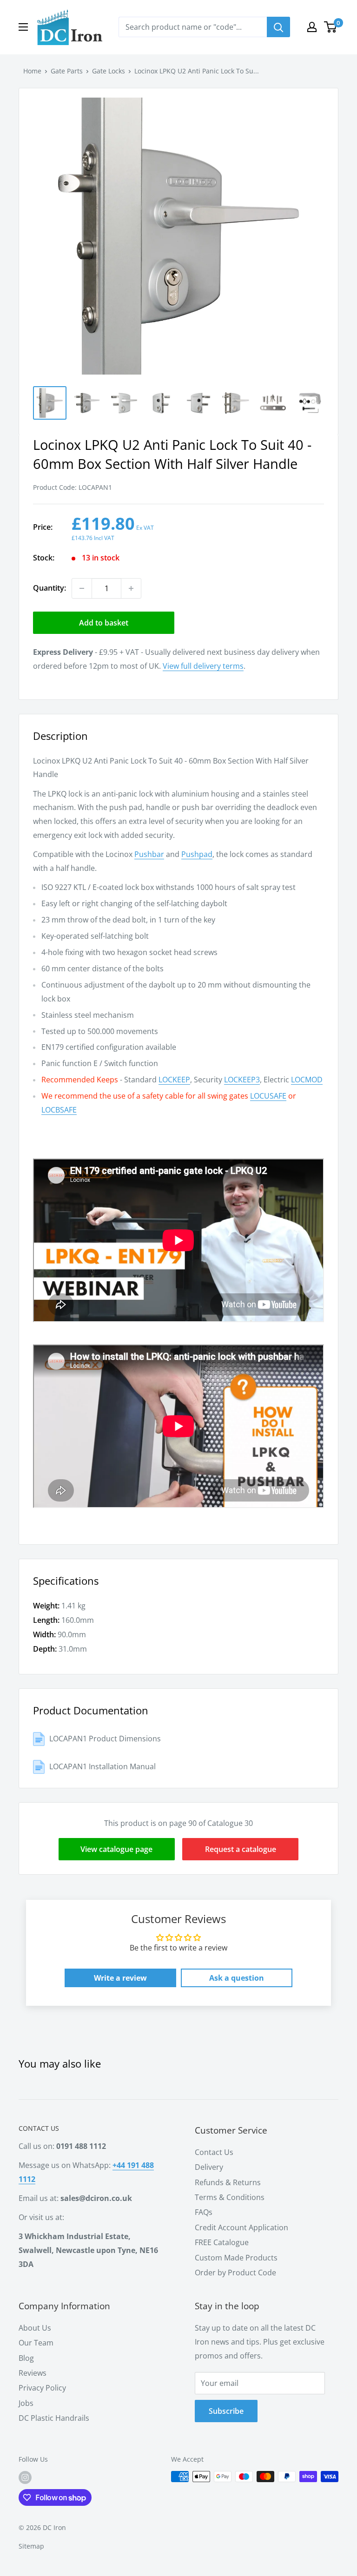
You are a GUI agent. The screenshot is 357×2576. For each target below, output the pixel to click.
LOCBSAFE (59, 1110)
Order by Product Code (235, 2273)
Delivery (209, 2167)
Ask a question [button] (237, 1978)
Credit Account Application (241, 2227)
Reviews (33, 2373)
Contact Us (214, 2152)
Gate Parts (67, 71)
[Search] (278, 27)
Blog (26, 2358)
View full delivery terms (203, 666)
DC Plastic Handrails (54, 2418)
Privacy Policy (42, 2388)
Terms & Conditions (230, 2197)
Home (32, 71)
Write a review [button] (120, 1978)
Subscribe (226, 2411)
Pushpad (197, 854)
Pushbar (149, 854)
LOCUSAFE (268, 1096)
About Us (35, 2328)
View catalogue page (116, 1849)
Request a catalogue (241, 1849)
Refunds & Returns (228, 2182)
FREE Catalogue (222, 2242)
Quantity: (50, 588)
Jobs (26, 2403)
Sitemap (31, 2546)
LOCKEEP (174, 1080)
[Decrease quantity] (82, 588)
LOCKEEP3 (242, 1080)
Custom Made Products (236, 2258)
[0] (331, 27)
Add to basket (104, 623)
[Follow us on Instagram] (25, 2477)
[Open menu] (23, 27)
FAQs (204, 2212)
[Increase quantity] (131, 588)
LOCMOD (307, 1080)
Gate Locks (109, 71)
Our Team (36, 2343)
